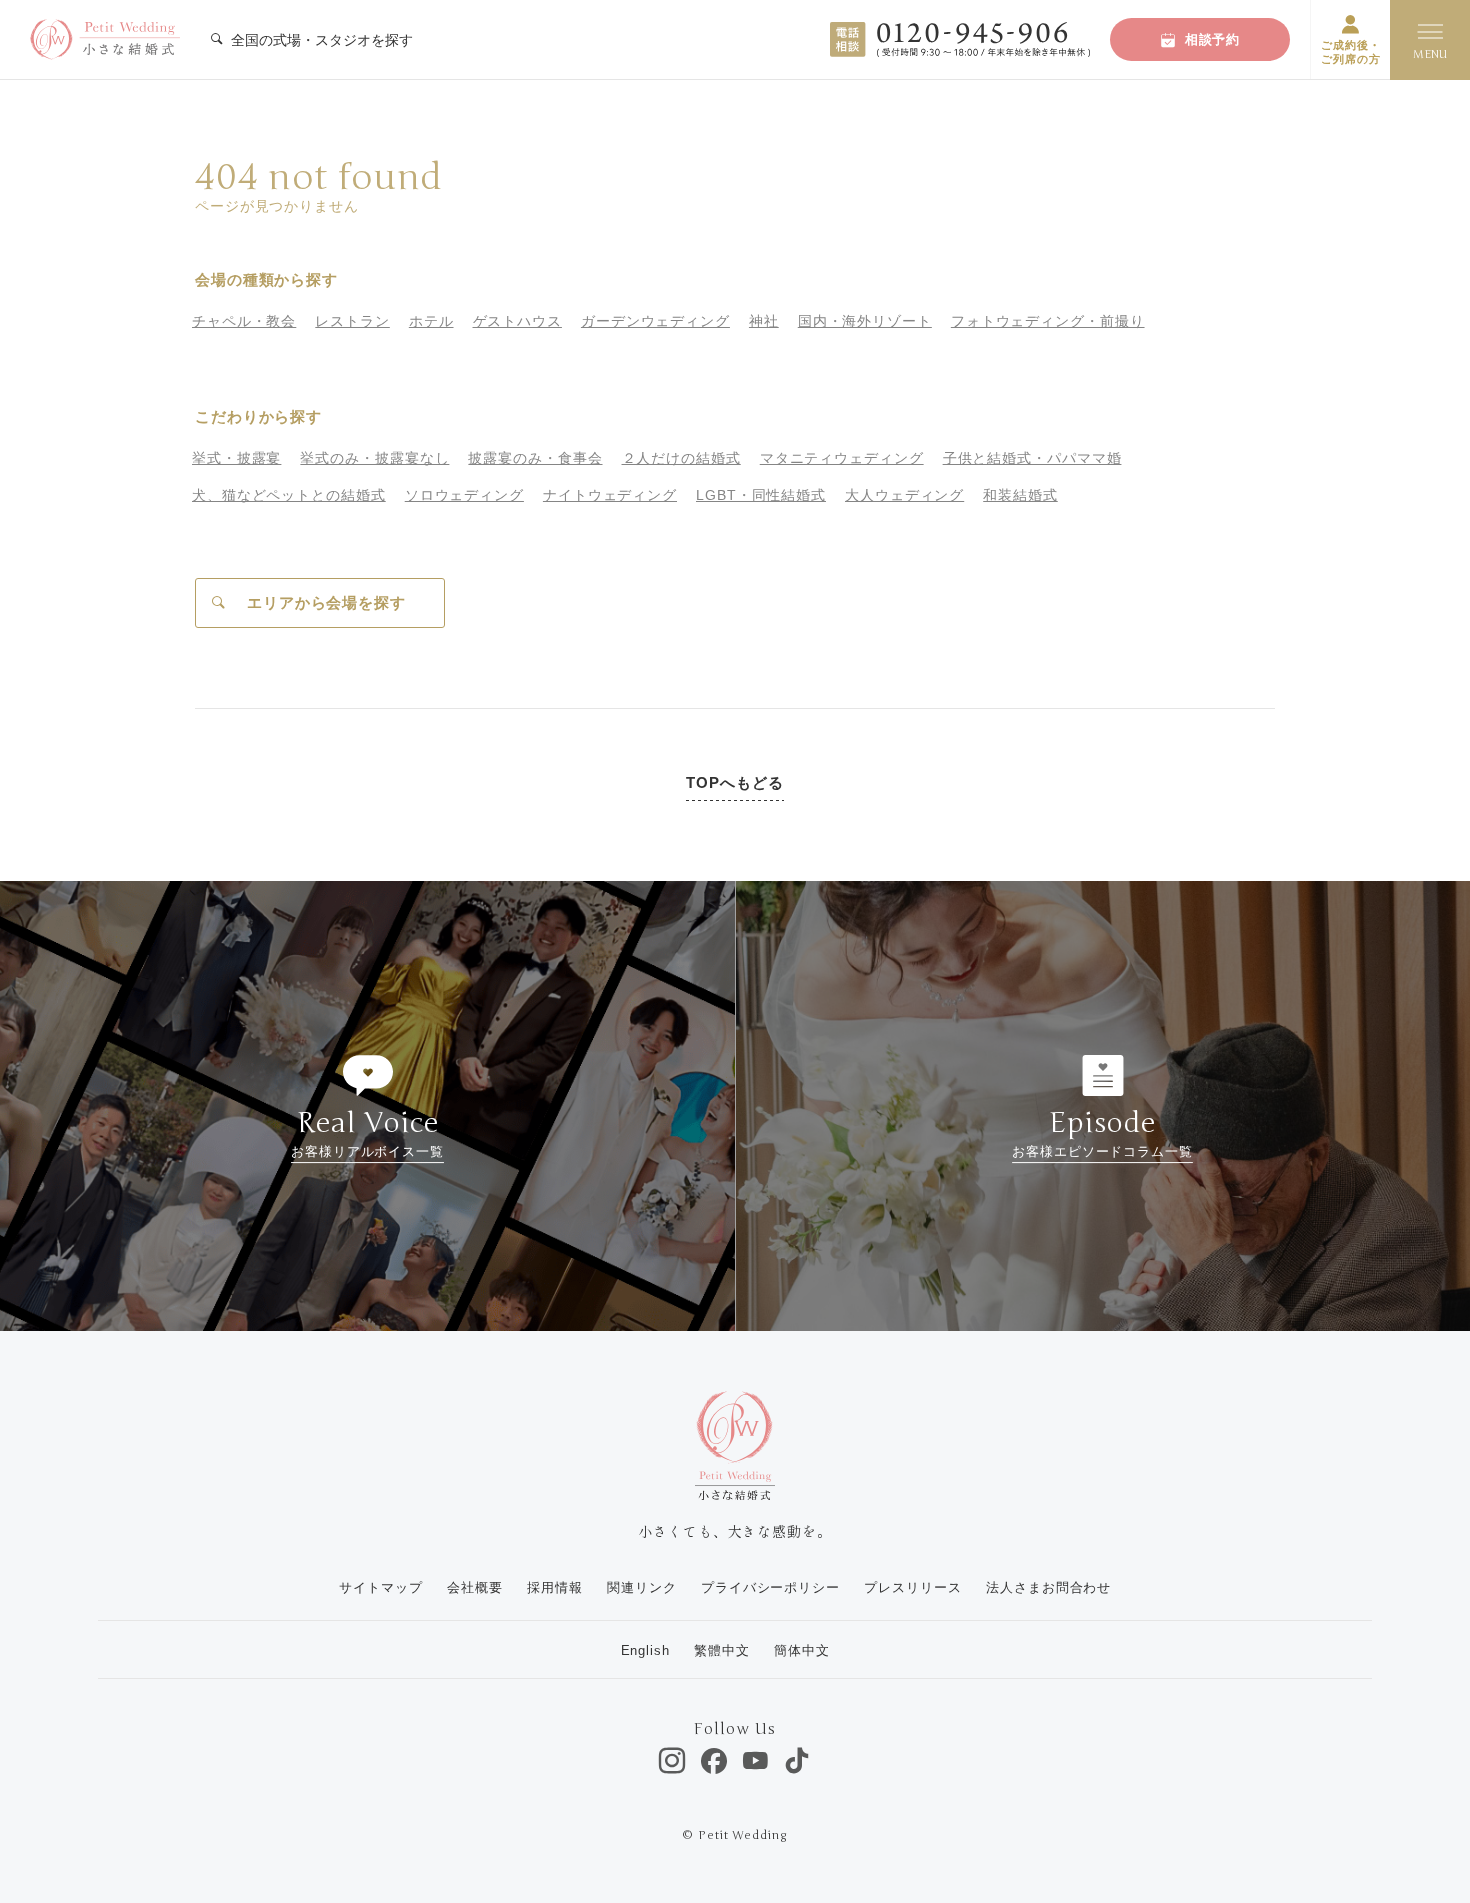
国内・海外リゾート (865, 321)
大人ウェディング (904, 495)
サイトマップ (380, 1587)
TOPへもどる (734, 782)
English (645, 1650)
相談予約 (1213, 39)
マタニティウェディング (842, 458)
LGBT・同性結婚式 (761, 495)
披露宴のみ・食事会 (535, 458)
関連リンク (642, 1587)
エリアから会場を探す (326, 602)
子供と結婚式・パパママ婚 (1032, 458)
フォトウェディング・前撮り (1048, 321)
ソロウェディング (464, 495)
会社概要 (475, 1587)
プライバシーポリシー (770, 1587)
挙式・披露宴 (236, 458)
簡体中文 (802, 1650)
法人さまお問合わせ (1048, 1587)
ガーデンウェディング (655, 321)
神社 (764, 321)
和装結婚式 (1020, 495)
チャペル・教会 (244, 321)
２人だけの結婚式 (681, 458)
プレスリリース (912, 1587)
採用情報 (555, 1587)
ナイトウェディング (610, 495)
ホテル (431, 321)
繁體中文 (722, 1650)
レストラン (352, 321)
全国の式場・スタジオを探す (320, 40)
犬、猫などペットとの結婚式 (289, 495)
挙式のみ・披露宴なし (374, 458)
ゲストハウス (517, 321)
